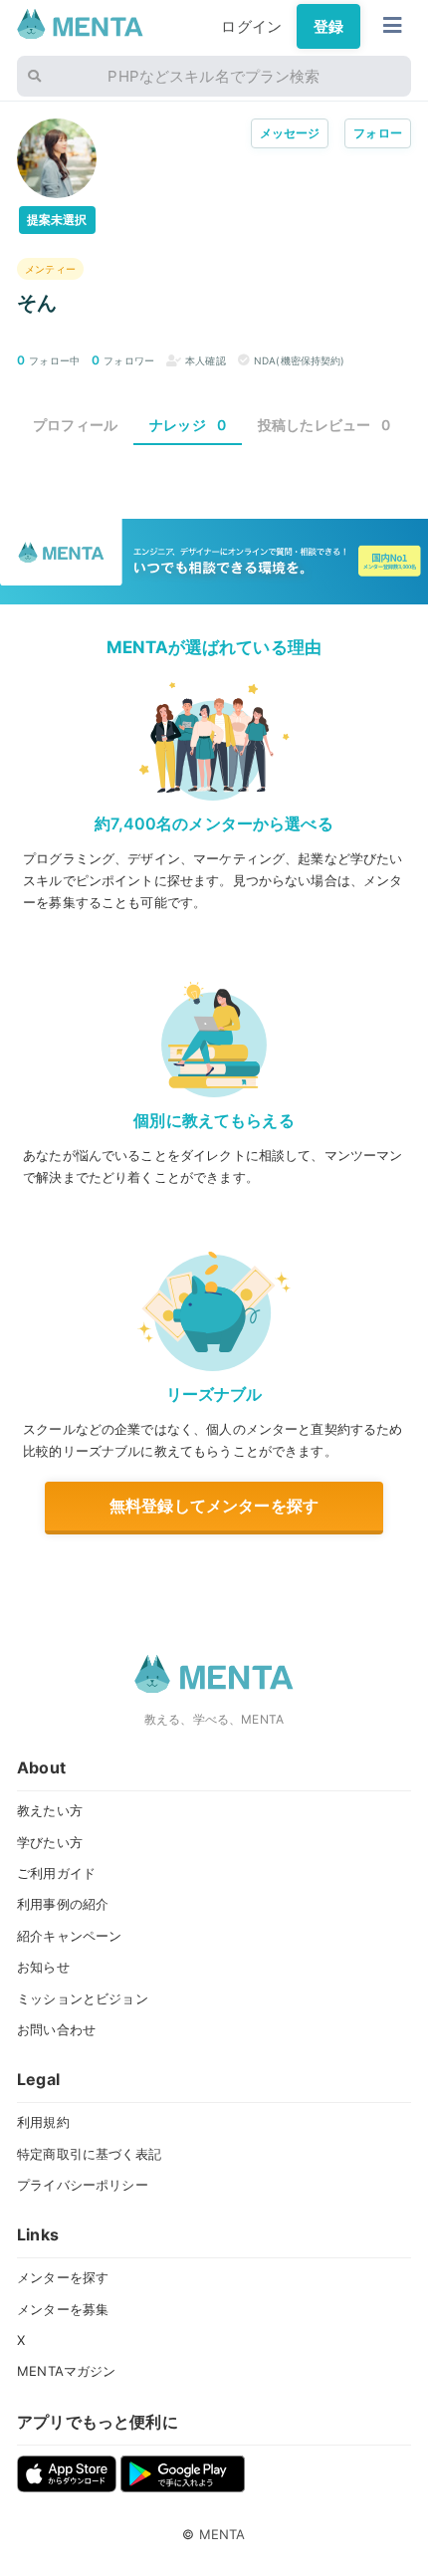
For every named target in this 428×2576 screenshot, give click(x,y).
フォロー (378, 133)
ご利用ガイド (56, 1873)
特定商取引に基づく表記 (89, 2154)
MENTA (222, 2534)
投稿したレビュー (324, 425)
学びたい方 (50, 1842)
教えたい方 (50, 1810)
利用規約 (43, 2122)
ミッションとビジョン (83, 1998)
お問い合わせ (56, 2029)
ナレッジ (188, 425)
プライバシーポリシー (83, 2185)
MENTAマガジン (66, 2371)
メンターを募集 (63, 2309)
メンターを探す (63, 2277)
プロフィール (75, 425)
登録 (328, 26)
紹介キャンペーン (69, 1936)
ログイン (251, 26)
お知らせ (43, 1967)
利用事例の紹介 (63, 1904)
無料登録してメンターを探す (214, 1506)
